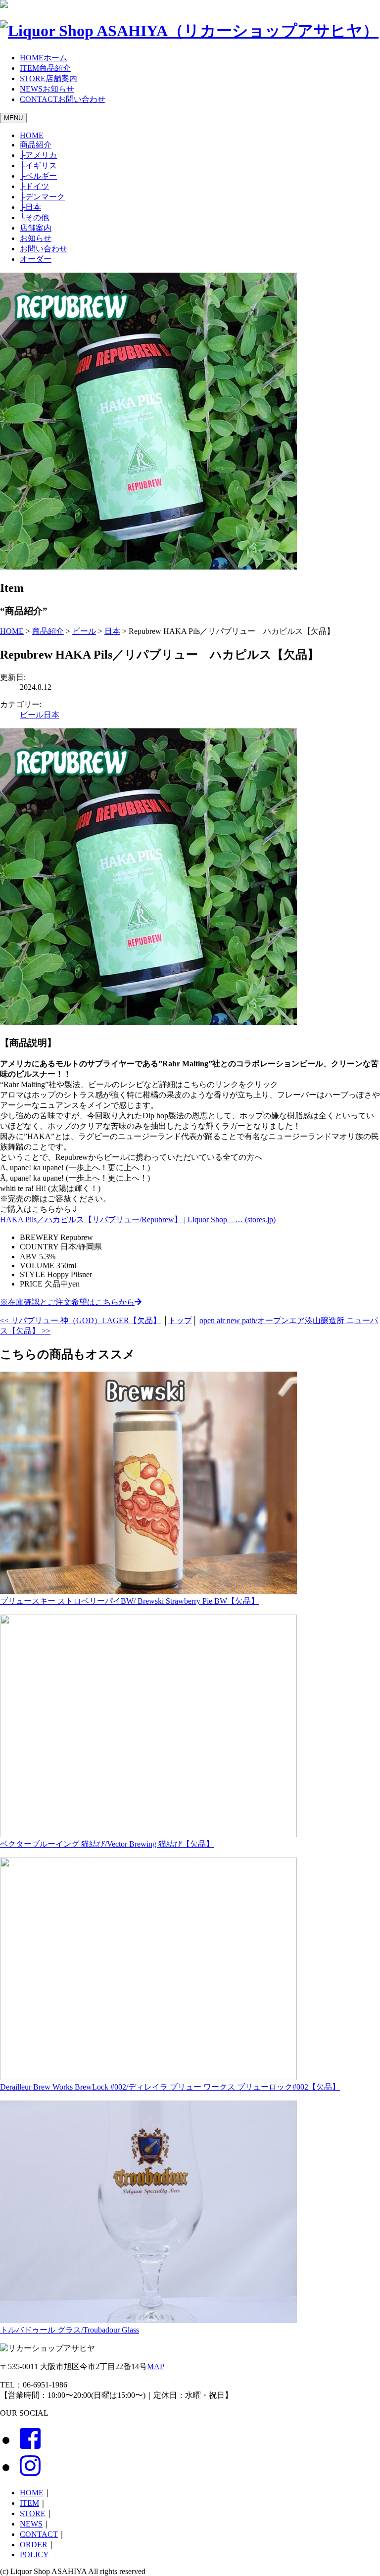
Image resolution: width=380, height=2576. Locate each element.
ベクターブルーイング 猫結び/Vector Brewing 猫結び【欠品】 (107, 1844)
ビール (32, 715)
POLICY (34, 2554)
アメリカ (38, 155)
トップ (180, 1320)
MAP (156, 2366)
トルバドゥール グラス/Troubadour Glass (70, 2330)
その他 (34, 217)
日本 (30, 207)
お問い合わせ (44, 249)
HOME (32, 135)
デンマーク (42, 197)
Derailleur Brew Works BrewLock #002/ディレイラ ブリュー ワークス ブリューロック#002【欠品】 (170, 2087)
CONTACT (39, 2534)
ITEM (29, 2503)
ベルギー (38, 176)
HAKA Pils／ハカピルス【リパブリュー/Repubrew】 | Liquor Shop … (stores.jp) (138, 1219)
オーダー (36, 259)
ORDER (34, 2545)
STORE (33, 2513)
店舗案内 (36, 228)
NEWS (31, 2524)
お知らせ (36, 238)
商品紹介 (36, 145)
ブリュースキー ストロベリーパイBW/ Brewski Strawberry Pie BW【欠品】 (129, 1601)
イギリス (38, 166)
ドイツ (34, 186)
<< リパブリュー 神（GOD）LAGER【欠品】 (80, 1320)
